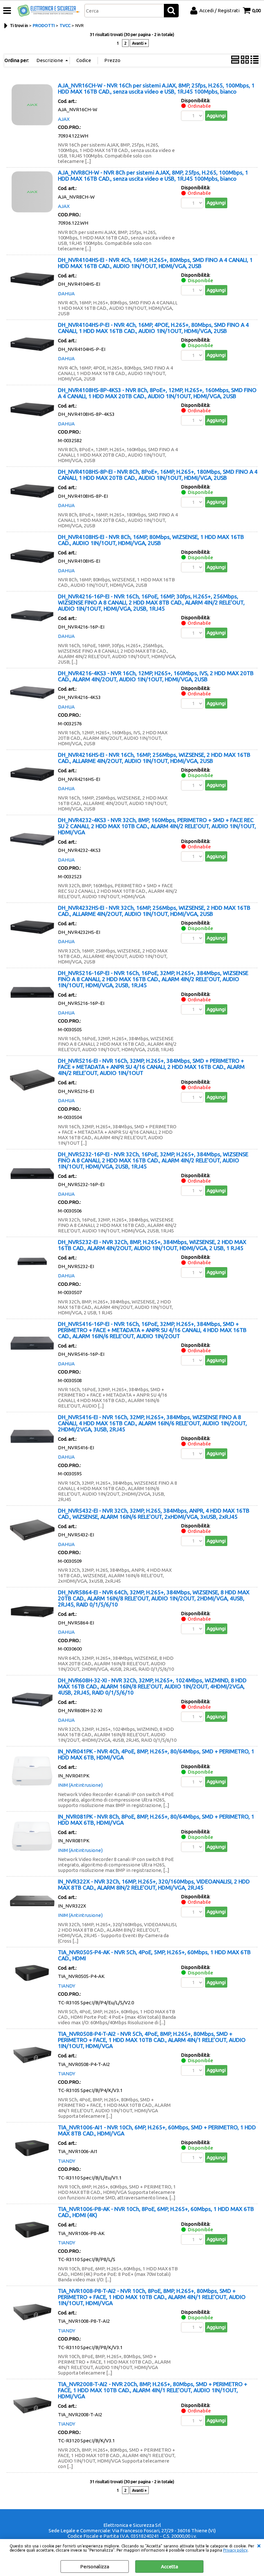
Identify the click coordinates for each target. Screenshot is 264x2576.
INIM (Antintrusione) (80, 1785)
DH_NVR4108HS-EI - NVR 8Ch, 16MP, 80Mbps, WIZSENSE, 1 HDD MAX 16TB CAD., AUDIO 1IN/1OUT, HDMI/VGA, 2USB (151, 540)
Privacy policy (235, 2550)
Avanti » (139, 43)
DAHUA (66, 294)
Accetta (170, 2567)
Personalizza (95, 2567)
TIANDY (67, 1986)
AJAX (64, 119)
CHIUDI (259, 2545)
